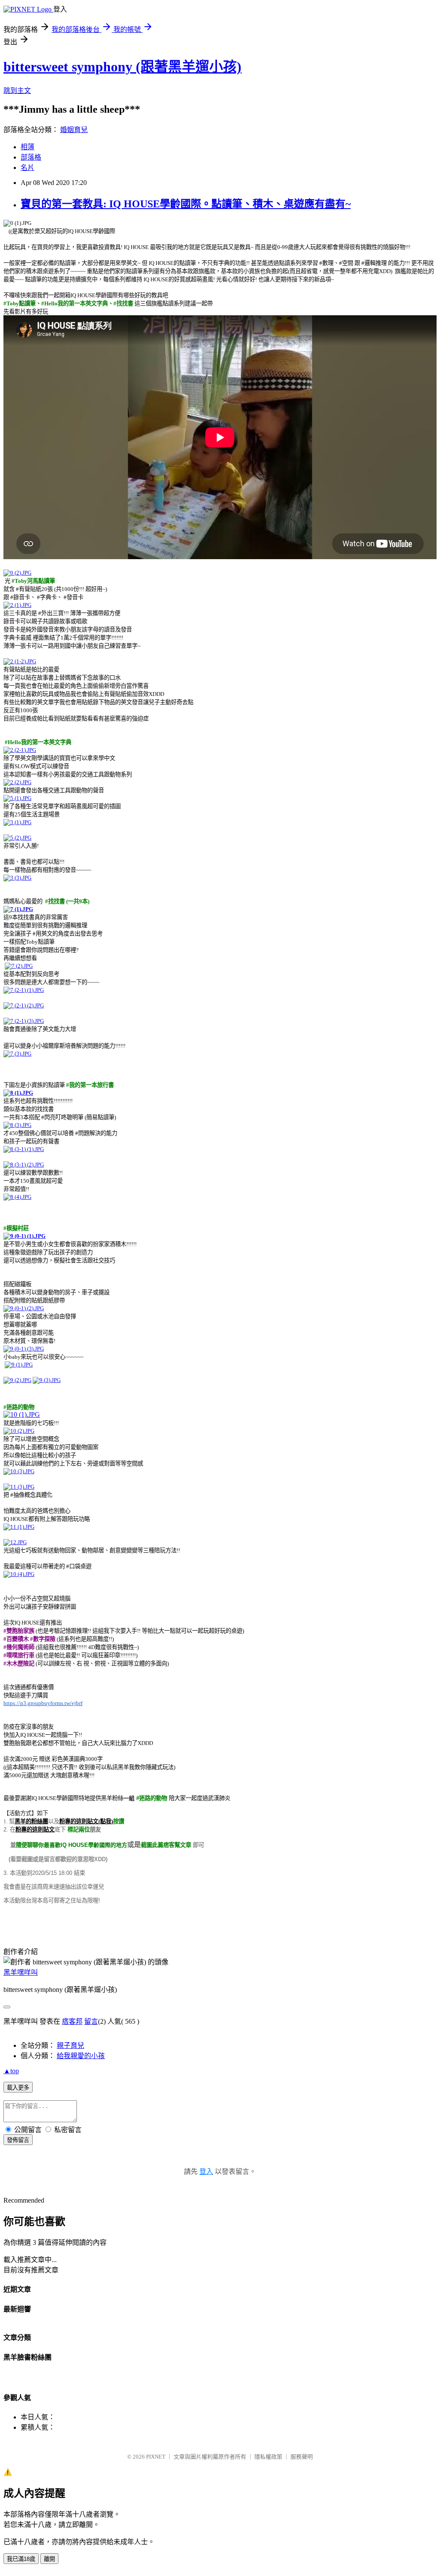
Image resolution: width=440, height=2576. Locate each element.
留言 (91, 2021)
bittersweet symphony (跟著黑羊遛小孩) (122, 67)
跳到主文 (17, 91)
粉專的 (86, 1821)
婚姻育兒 (74, 130)
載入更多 (18, 2088)
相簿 (27, 147)
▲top (11, 2071)
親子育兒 (70, 2045)
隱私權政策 (268, 2457)
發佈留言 (18, 2140)
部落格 (31, 157)
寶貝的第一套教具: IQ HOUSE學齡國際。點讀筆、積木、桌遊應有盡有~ (186, 204)
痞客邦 (72, 2021)
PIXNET (156, 2457)
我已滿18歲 (21, 2559)
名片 (27, 168)
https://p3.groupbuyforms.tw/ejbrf (43, 1703)
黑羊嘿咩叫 (21, 1972)
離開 (49, 2559)
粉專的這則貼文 (35, 1830)
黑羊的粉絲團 (31, 1821)
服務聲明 (302, 2457)
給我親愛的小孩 (81, 2056)
